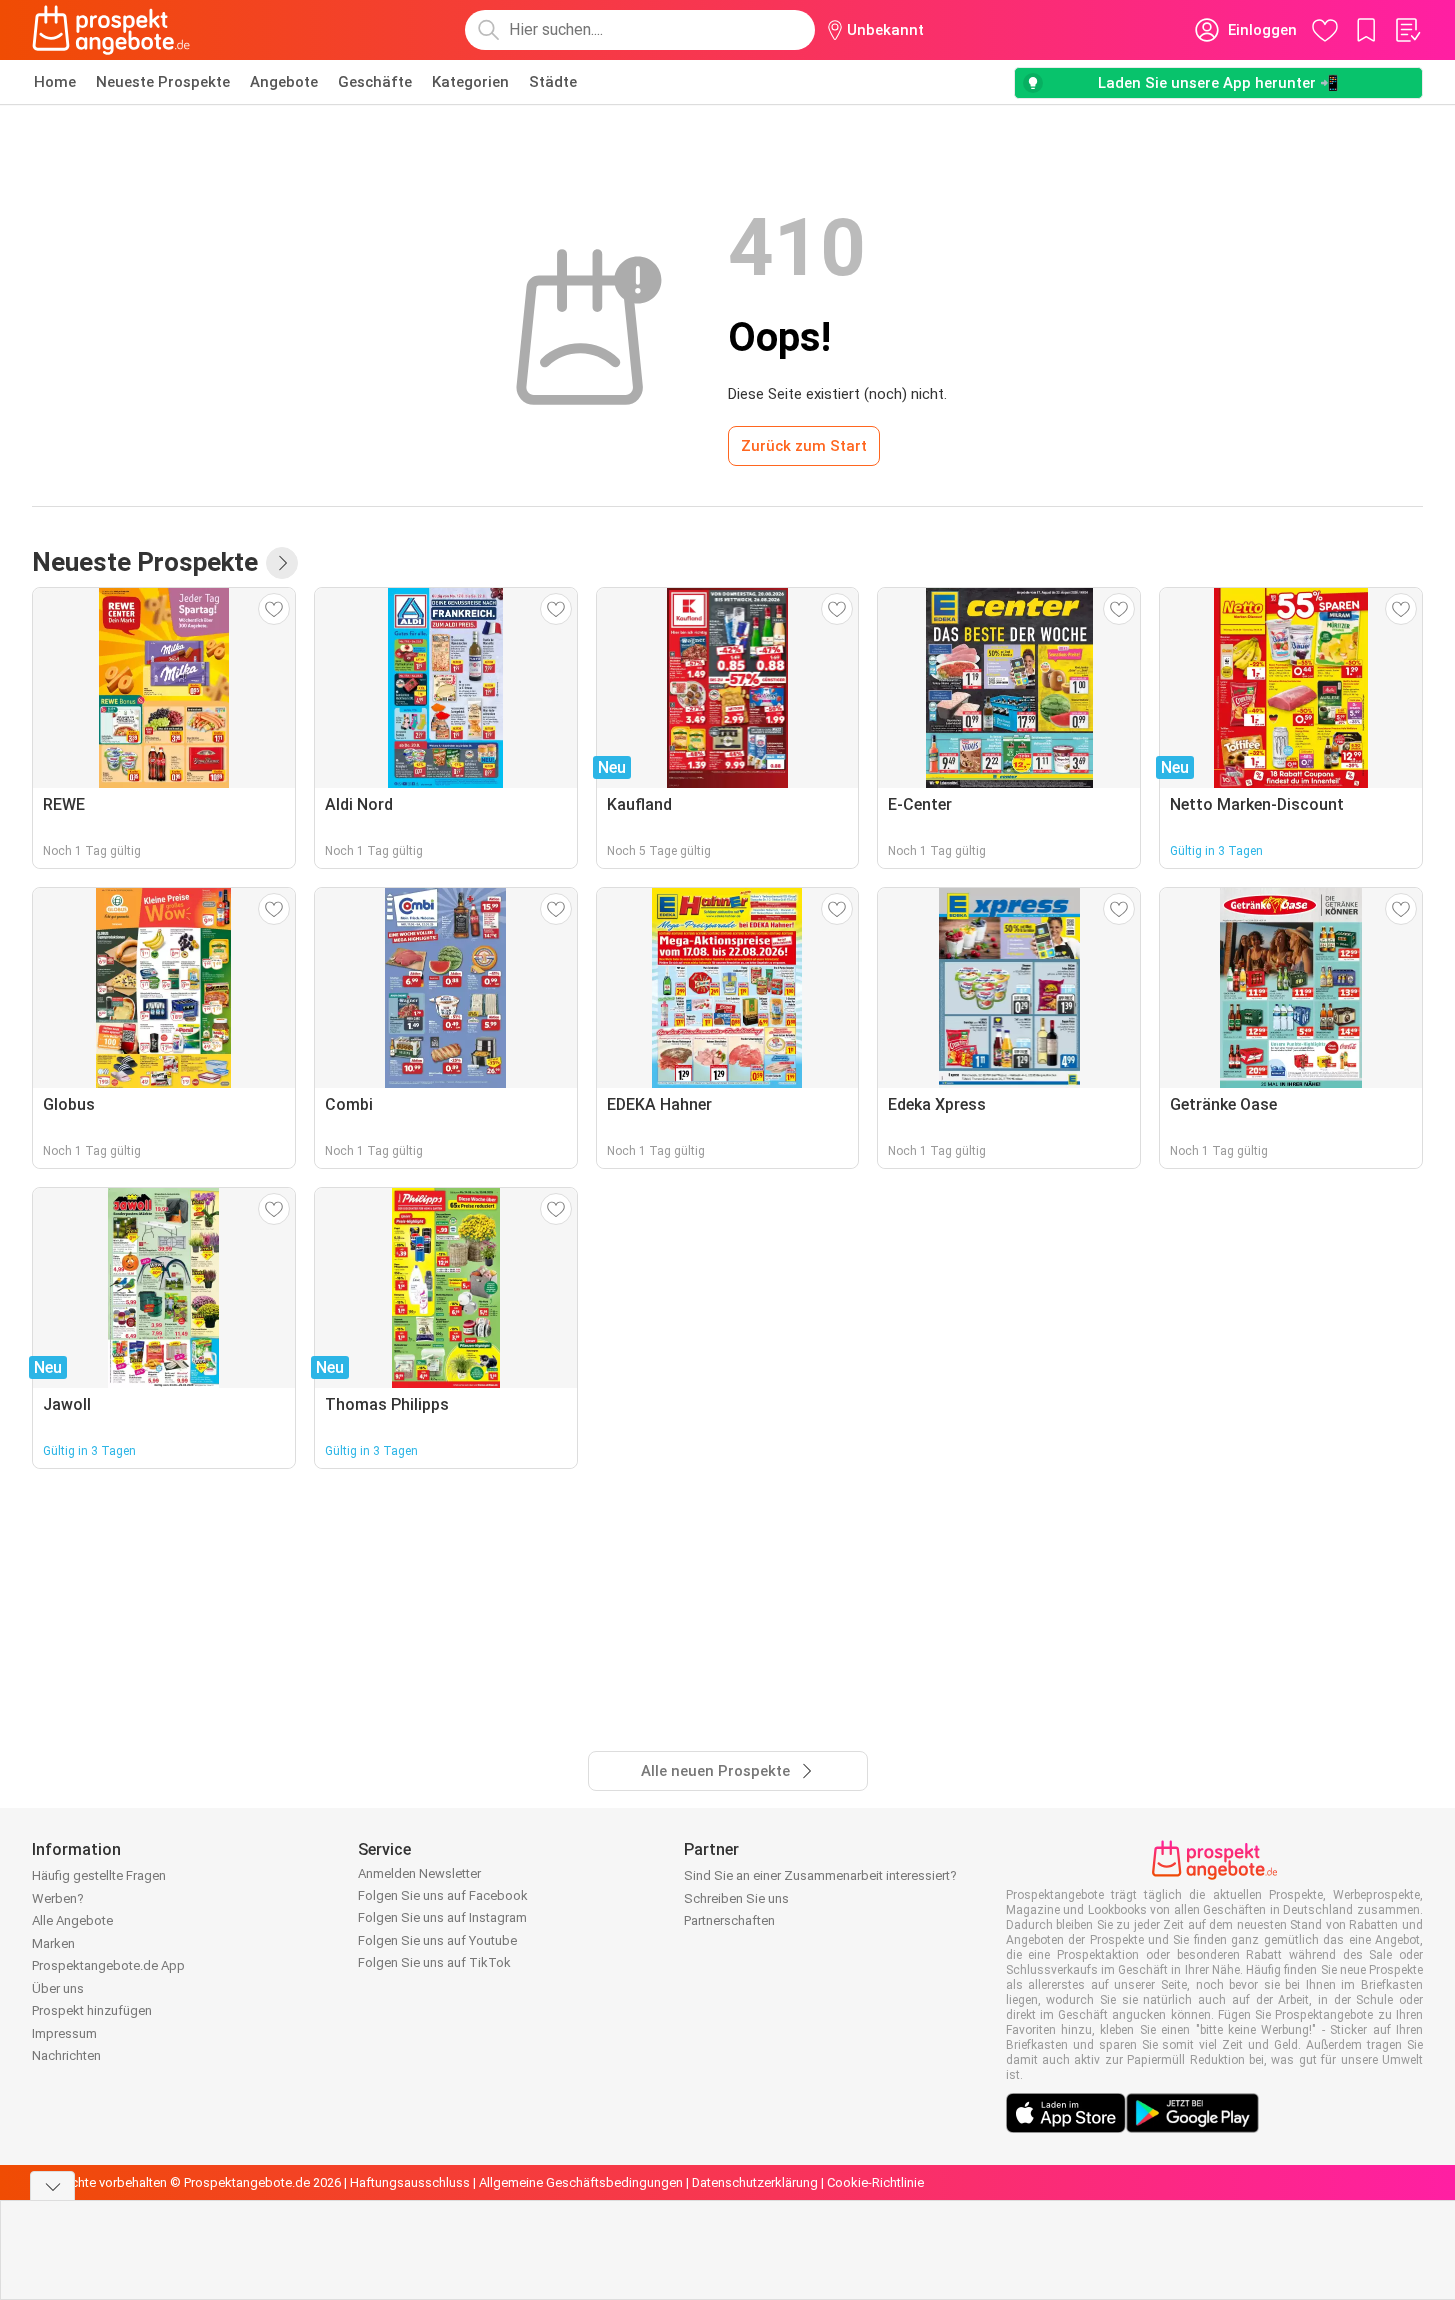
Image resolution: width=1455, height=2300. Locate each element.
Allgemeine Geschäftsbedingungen (581, 2182)
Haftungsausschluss (410, 2182)
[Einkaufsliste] (1407, 30)
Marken (53, 1943)
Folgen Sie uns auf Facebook (443, 1895)
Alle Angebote (72, 1920)
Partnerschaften (729, 1920)
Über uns (58, 1988)
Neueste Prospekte (163, 82)
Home (55, 82)
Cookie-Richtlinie (875, 2182)
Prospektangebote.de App (108, 1965)
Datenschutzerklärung (755, 2182)
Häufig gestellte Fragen (99, 1875)
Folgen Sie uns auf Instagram (442, 1917)
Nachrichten (66, 2055)
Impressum (64, 2033)
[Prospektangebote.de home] (111, 30)
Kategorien (470, 82)
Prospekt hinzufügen (92, 2010)
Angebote (284, 82)
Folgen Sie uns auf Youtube (437, 1940)
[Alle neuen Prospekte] (282, 563)
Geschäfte (375, 82)
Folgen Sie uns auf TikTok (434, 1962)
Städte (553, 82)
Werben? (58, 1898)
